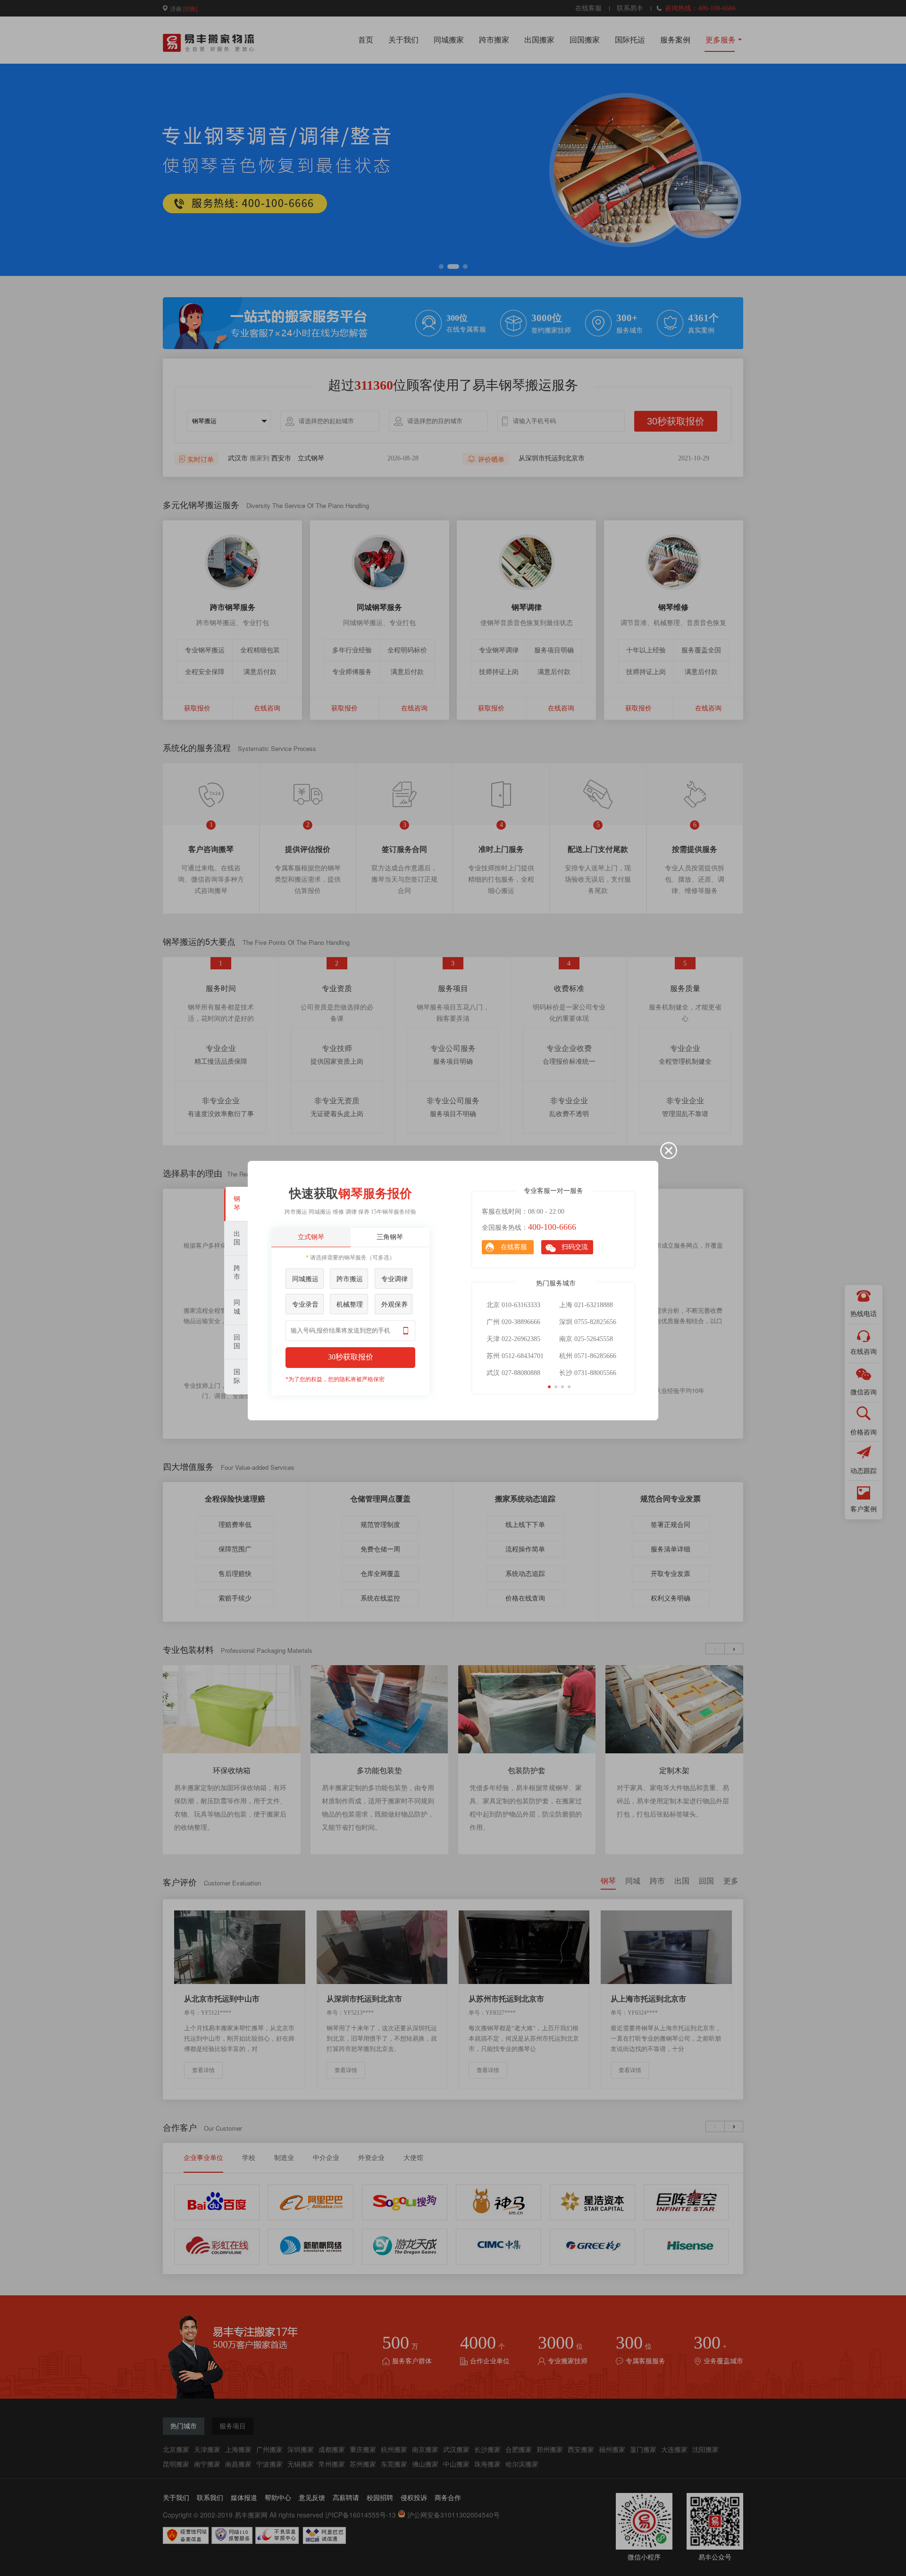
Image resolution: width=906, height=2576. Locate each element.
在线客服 (514, 1247)
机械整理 (350, 1305)
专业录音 (305, 1305)
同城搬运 (305, 1279)
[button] (549, 1387)
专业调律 (394, 1279)
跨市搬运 (350, 1279)
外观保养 (394, 1305)
